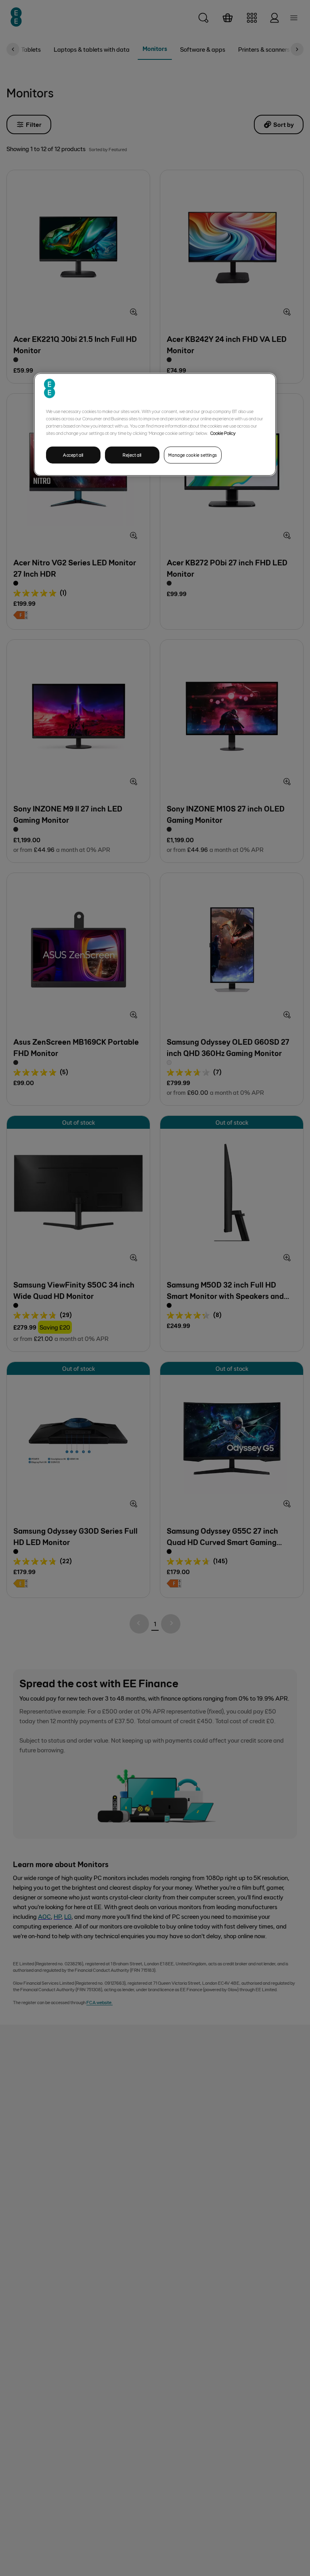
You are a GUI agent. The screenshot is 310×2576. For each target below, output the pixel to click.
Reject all (132, 455)
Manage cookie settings (193, 455)
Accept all (73, 455)
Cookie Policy (223, 433)
